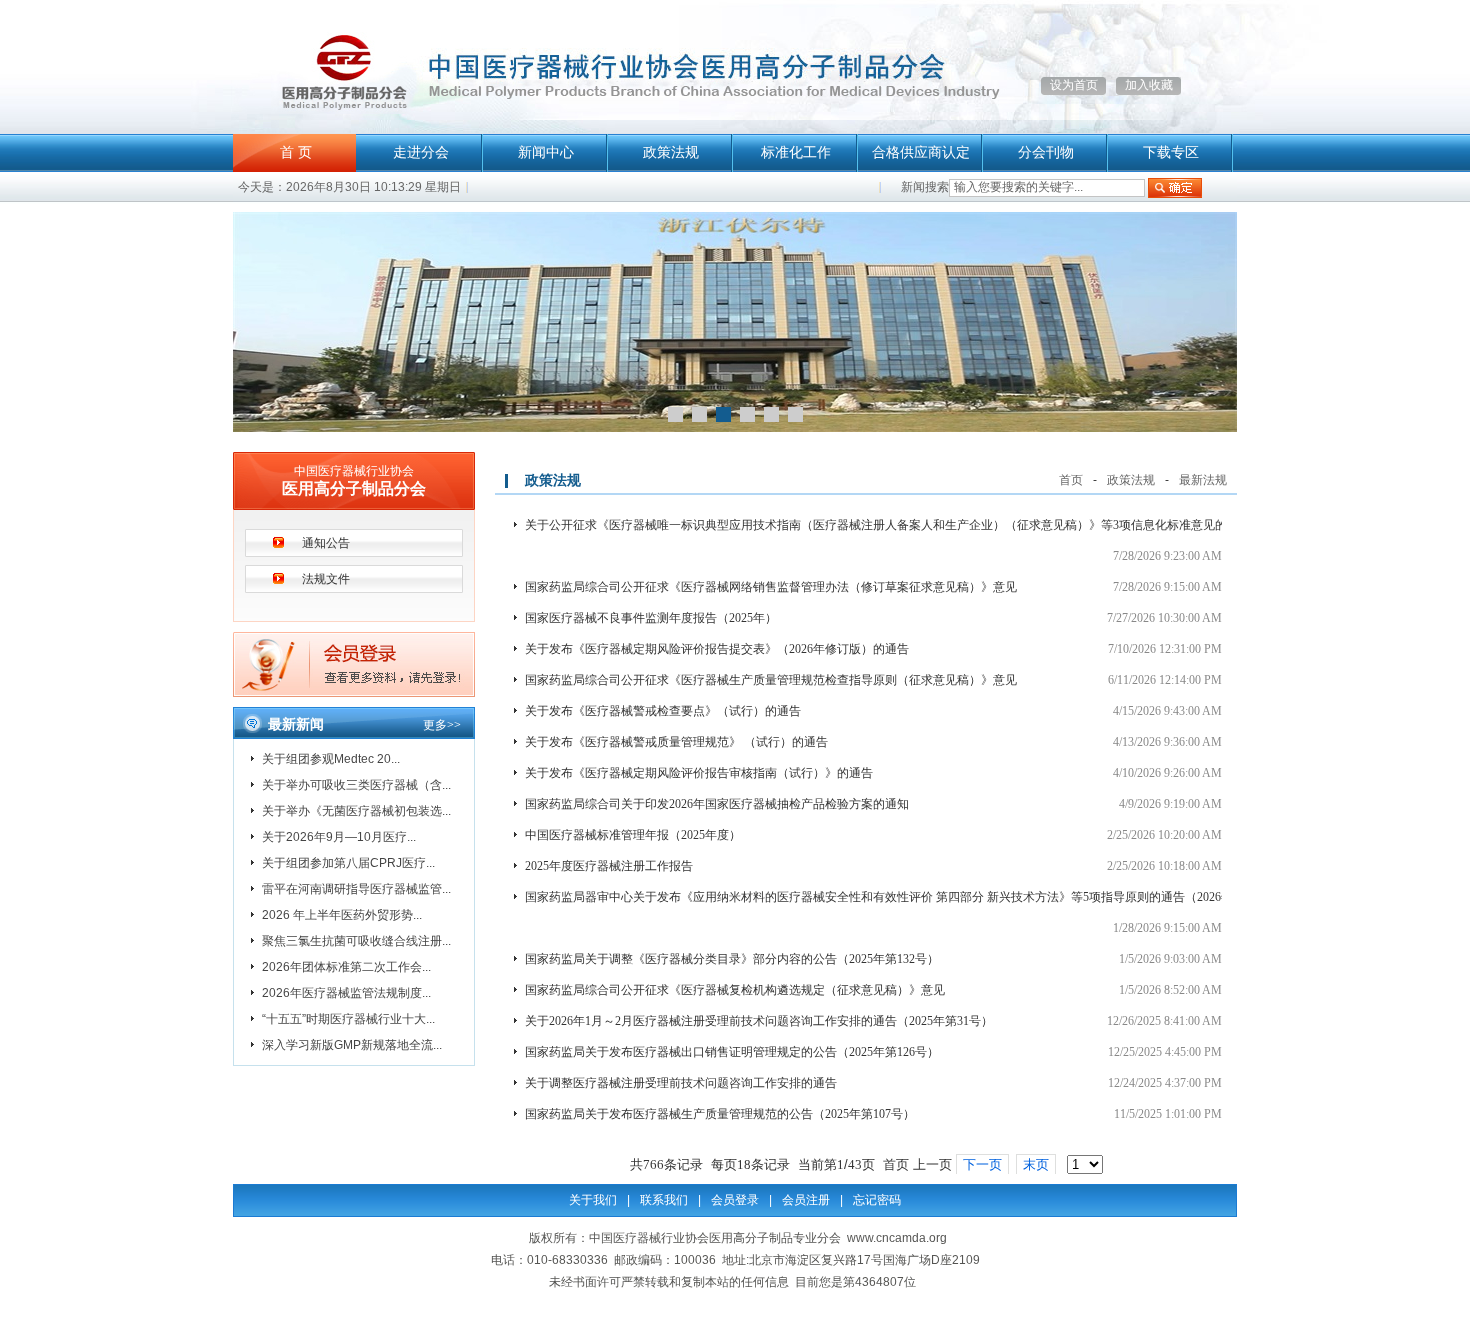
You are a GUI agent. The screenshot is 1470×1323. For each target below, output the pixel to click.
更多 (442, 725)
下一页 (982, 1164)
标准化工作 (796, 152)
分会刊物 (1046, 152)
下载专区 (1171, 152)
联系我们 (664, 1200)
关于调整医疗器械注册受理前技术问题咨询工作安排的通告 (681, 1083)
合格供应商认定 (921, 152)
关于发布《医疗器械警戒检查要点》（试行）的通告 (663, 711)
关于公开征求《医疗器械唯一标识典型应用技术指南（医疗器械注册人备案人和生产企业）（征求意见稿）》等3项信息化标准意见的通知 (888, 525)
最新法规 (1203, 480)
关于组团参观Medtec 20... (331, 759)
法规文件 (326, 579)
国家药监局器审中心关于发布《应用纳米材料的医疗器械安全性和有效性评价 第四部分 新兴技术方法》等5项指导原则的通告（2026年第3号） (900, 897)
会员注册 (806, 1200)
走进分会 (421, 152)
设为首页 (1074, 85)
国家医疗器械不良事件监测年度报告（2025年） (651, 618)
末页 (1036, 1164)
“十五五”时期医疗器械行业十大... (348, 1019)
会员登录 (735, 1200)
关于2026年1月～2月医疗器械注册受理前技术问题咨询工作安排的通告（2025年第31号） (759, 1021)
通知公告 (326, 543)
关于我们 (593, 1200)
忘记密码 (877, 1200)
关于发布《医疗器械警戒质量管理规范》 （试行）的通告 (676, 742)
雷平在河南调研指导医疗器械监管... (356, 889)
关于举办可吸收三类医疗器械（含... (356, 785)
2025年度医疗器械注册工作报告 (609, 866)
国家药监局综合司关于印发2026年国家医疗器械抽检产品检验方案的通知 (717, 804)
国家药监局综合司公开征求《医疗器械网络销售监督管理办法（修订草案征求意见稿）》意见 (771, 587)
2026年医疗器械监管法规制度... (346, 993)
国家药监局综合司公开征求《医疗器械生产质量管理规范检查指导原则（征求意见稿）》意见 (771, 680)
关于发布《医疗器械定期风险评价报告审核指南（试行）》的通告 (699, 773)
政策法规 (671, 152)
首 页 (296, 152)
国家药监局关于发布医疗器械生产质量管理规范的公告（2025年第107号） (720, 1114)
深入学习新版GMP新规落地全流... (352, 1045)
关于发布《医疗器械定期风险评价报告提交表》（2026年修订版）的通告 (717, 649)
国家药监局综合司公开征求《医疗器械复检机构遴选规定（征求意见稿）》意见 (735, 990)
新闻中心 (546, 152)
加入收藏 (1149, 85)
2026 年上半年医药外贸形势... (342, 915)
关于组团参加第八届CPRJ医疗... (348, 863)
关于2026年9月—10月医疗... (339, 837)
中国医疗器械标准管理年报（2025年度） (633, 835)
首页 (1071, 480)
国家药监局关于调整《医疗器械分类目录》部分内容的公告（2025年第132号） (732, 959)
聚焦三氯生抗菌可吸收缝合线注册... (356, 941)
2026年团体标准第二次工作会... (346, 967)
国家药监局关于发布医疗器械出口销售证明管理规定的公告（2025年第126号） (732, 1052)
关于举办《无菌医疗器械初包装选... (356, 811)
